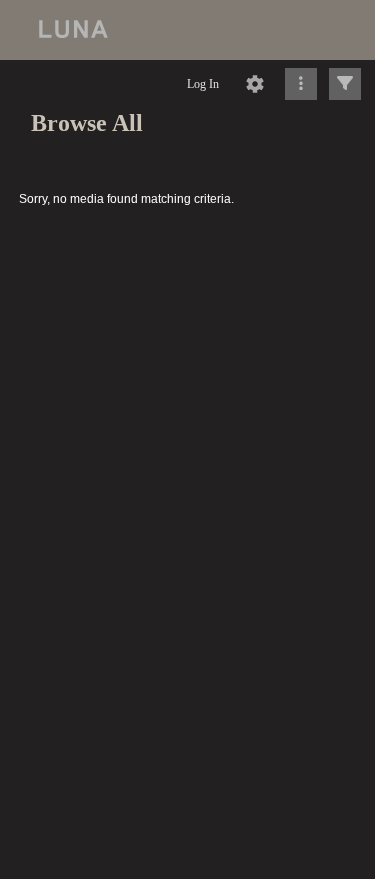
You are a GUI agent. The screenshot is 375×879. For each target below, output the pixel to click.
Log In (203, 84)
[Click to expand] (345, 84)
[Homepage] (187, 30)
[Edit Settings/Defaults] (255, 84)
